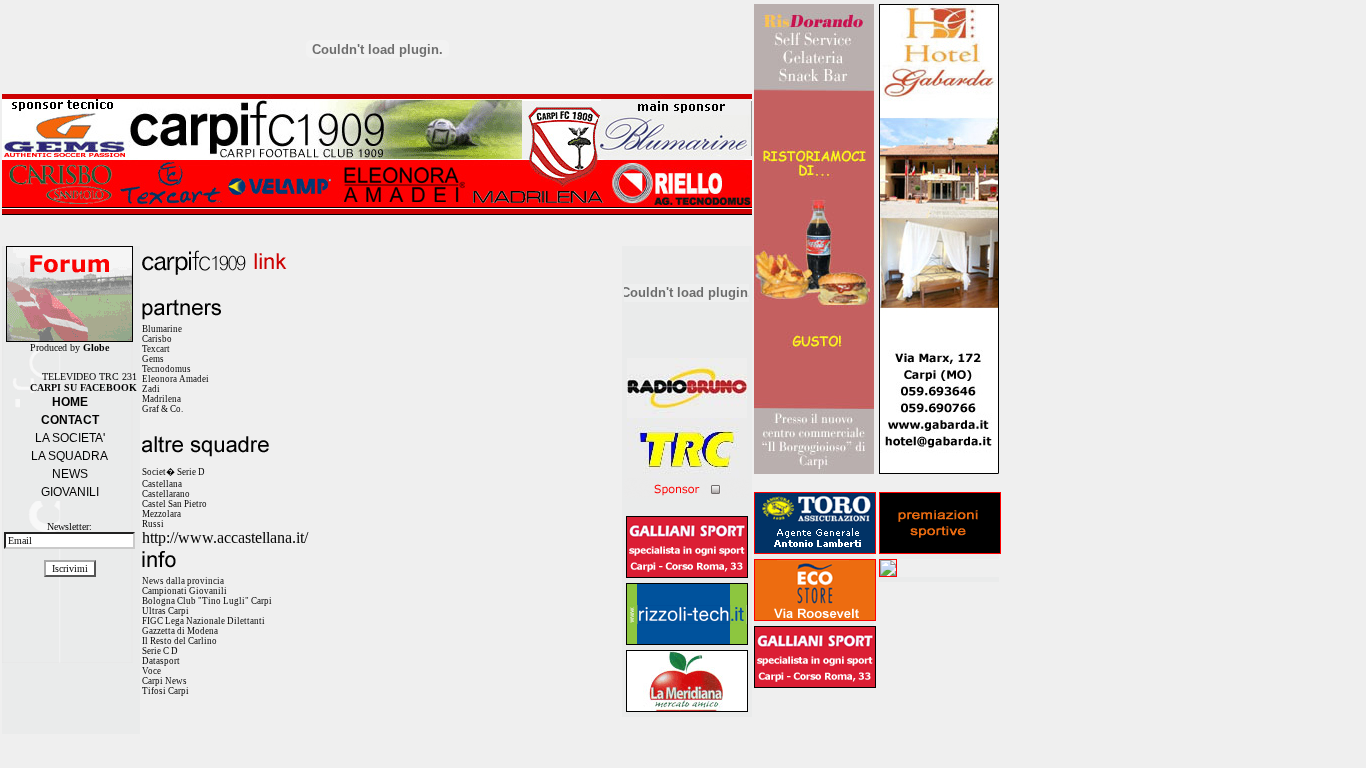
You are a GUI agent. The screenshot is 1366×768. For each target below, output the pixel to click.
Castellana (162, 484)
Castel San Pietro (174, 504)
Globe (96, 347)
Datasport (161, 661)
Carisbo (157, 339)
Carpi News (164, 681)
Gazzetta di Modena (180, 631)
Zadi (151, 389)
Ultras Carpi (165, 611)
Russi (153, 524)
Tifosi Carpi (165, 691)
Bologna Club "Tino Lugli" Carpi (207, 601)
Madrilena (161, 399)
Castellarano (166, 494)
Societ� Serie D (173, 472)
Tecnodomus (166, 369)
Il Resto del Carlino (179, 641)
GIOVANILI (70, 492)
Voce (151, 671)
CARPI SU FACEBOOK (83, 387)
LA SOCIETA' (70, 438)
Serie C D (160, 651)
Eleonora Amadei (175, 379)
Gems (153, 359)
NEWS (70, 474)
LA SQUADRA (69, 456)
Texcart (156, 349)
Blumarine (162, 329)
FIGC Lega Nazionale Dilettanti (203, 621)
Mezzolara (161, 514)
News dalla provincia (183, 581)
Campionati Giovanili (184, 591)
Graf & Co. (162, 409)
